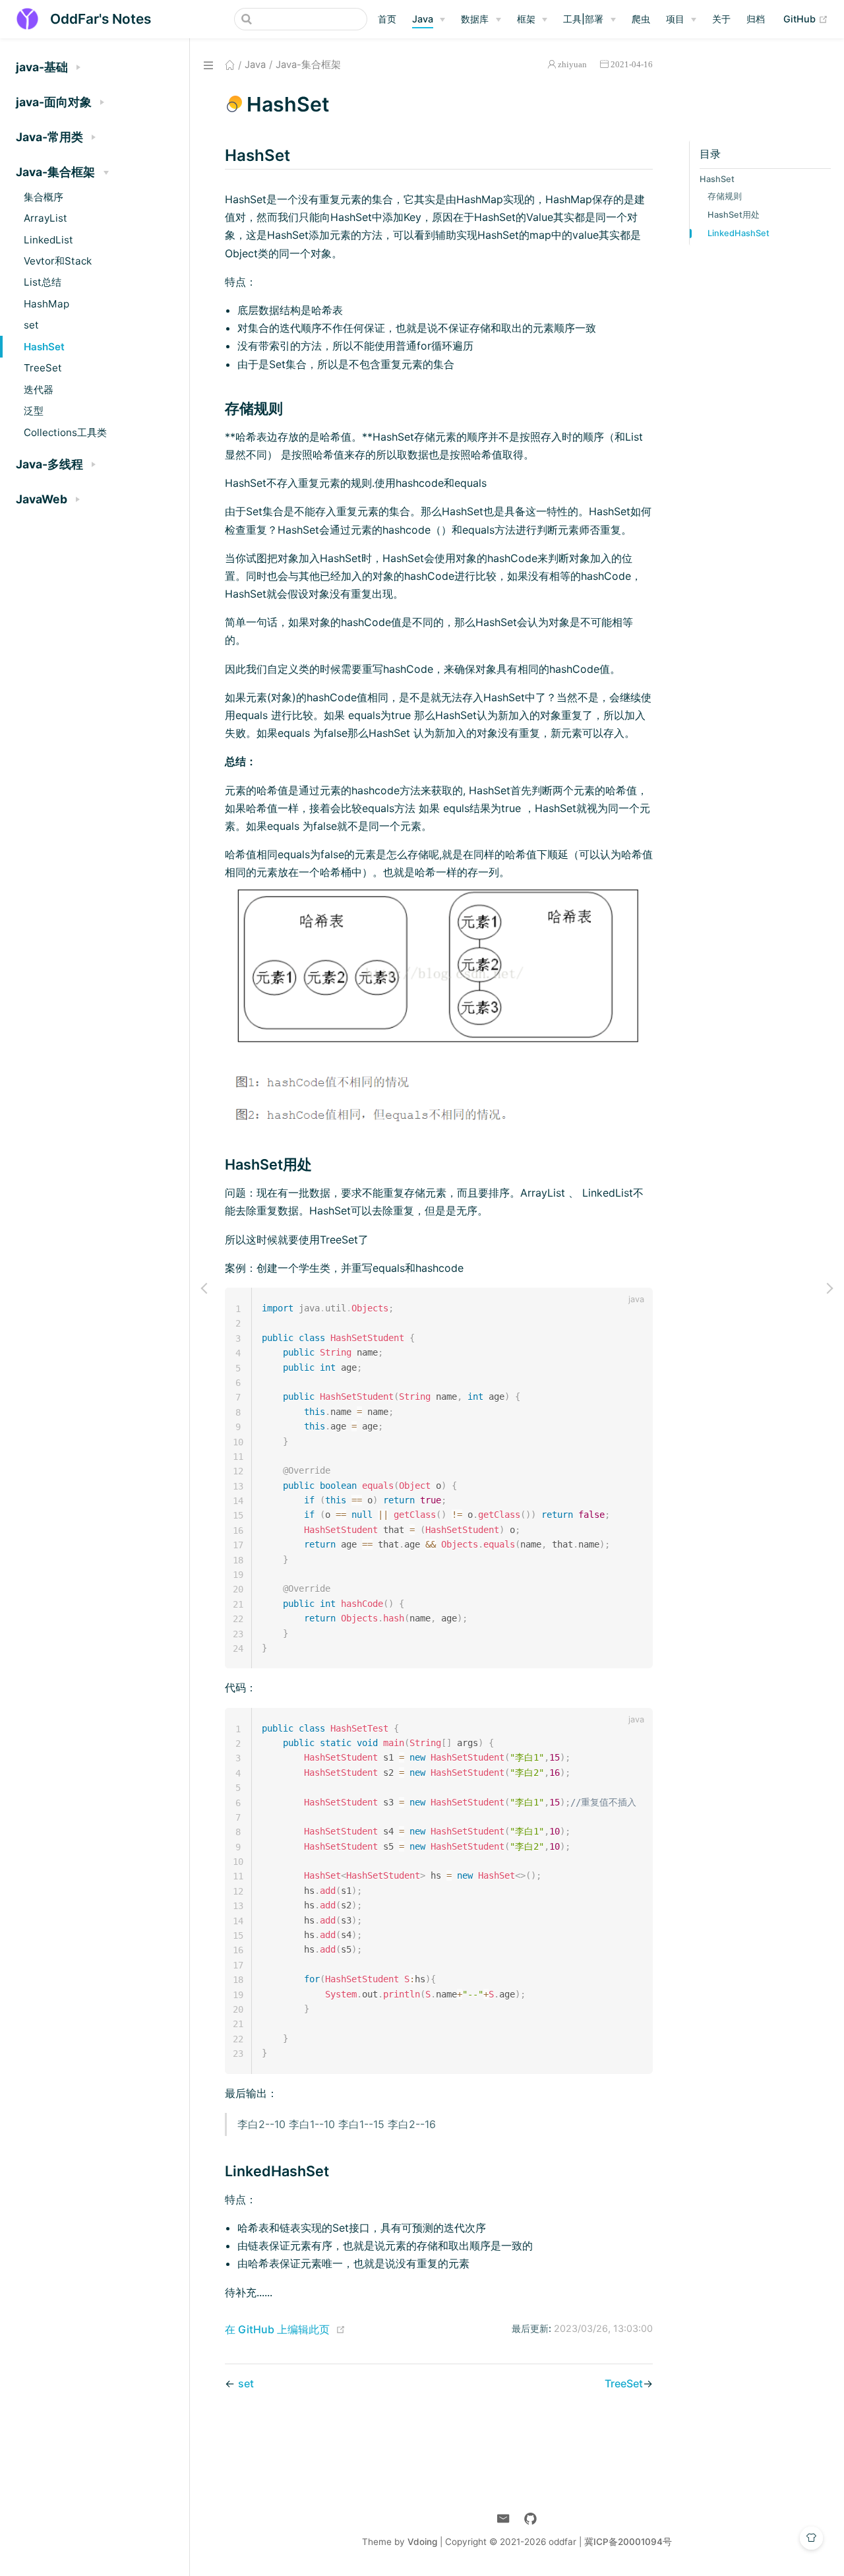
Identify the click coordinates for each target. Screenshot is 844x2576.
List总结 (43, 282)
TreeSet (43, 368)
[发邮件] (503, 2519)
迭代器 (39, 390)
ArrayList (45, 218)
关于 (721, 19)
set (31, 325)
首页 (387, 19)
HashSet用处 (734, 215)
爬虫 (641, 19)
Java (423, 19)
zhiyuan (572, 64)
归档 (756, 19)
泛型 (34, 411)
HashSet (44, 347)
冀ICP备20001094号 (628, 2542)
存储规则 (725, 196)
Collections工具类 (65, 432)
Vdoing (422, 2542)
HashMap (46, 304)
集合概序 (44, 197)
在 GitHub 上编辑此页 (277, 2329)
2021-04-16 (632, 64)
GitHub (806, 18)
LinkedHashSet (738, 233)
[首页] (230, 65)
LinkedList (48, 240)
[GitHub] (530, 2519)
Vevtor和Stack (58, 261)
